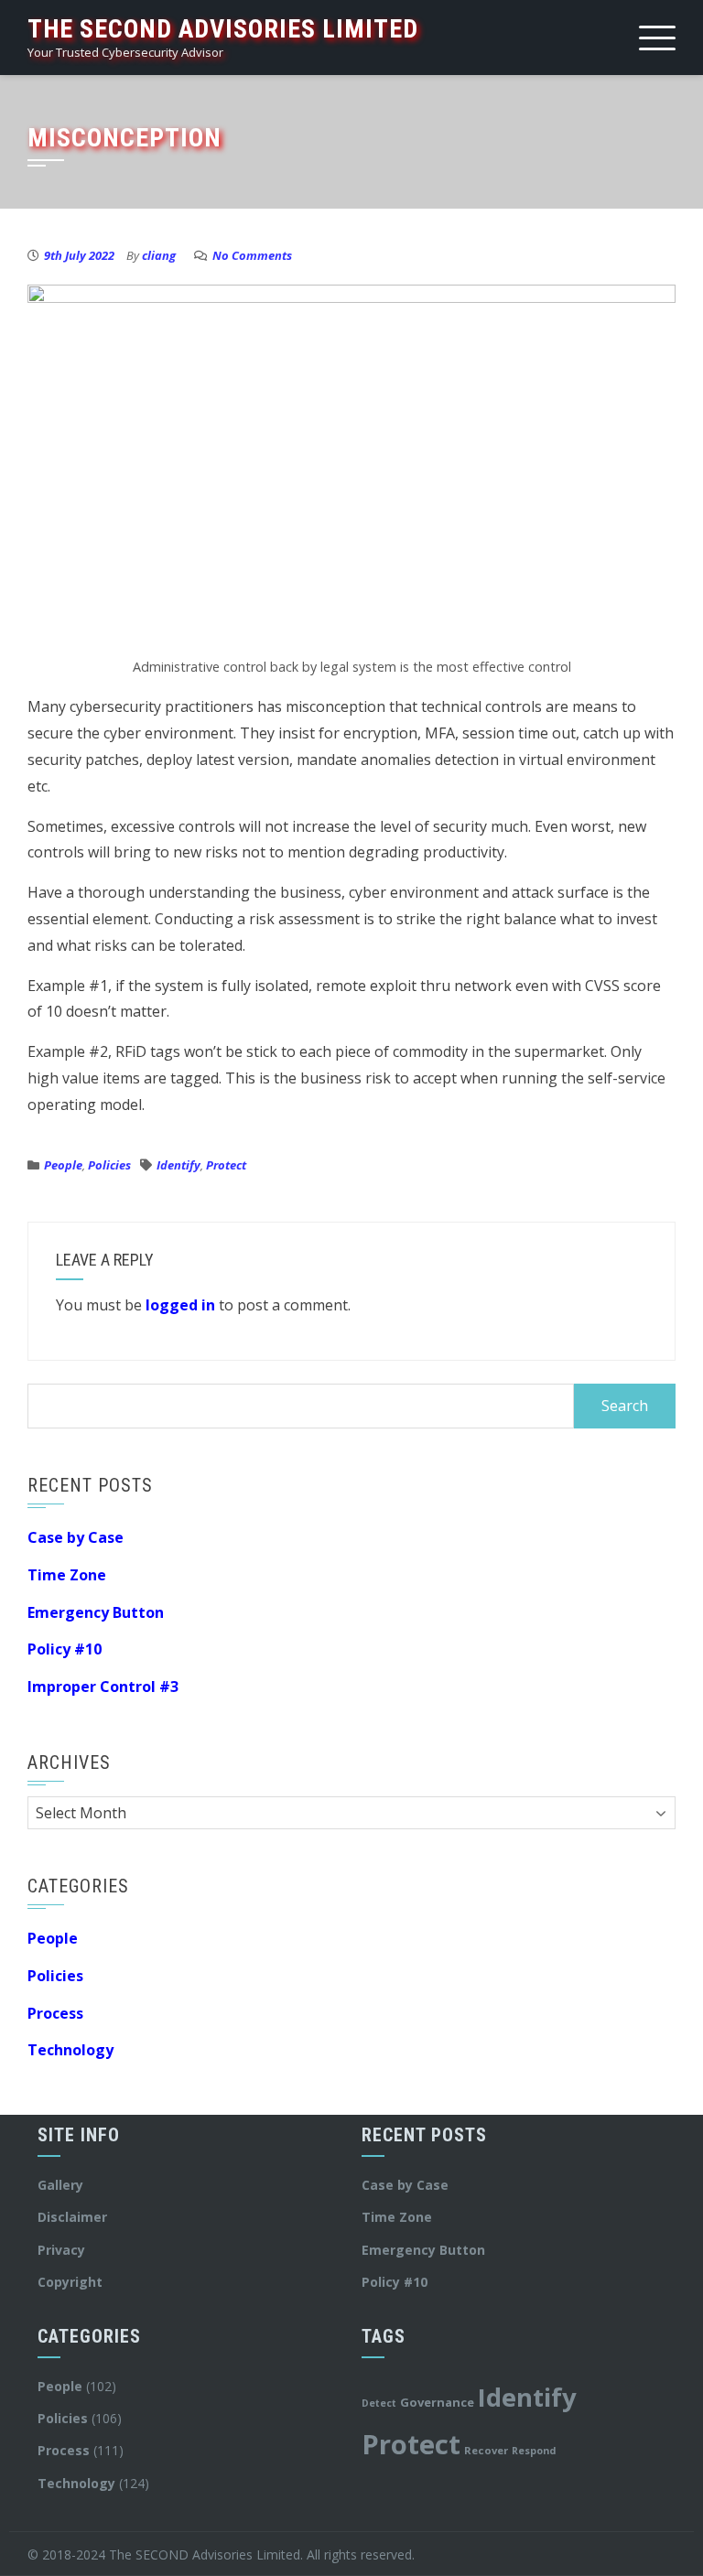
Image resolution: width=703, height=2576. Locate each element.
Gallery (60, 2185)
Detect (379, 2403)
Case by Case (76, 1537)
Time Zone (67, 1575)
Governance (437, 2402)
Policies (109, 1165)
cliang (159, 255)
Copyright (70, 2282)
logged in (180, 1305)
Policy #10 (65, 1649)
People (63, 1165)
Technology (70, 2050)
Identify (178, 1165)
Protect (226, 1165)
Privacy (61, 2250)
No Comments (252, 255)
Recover (486, 2450)
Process (55, 2013)
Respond (534, 2451)
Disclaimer (72, 2217)
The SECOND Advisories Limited (223, 29)
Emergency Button (96, 1612)
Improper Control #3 (103, 1687)
